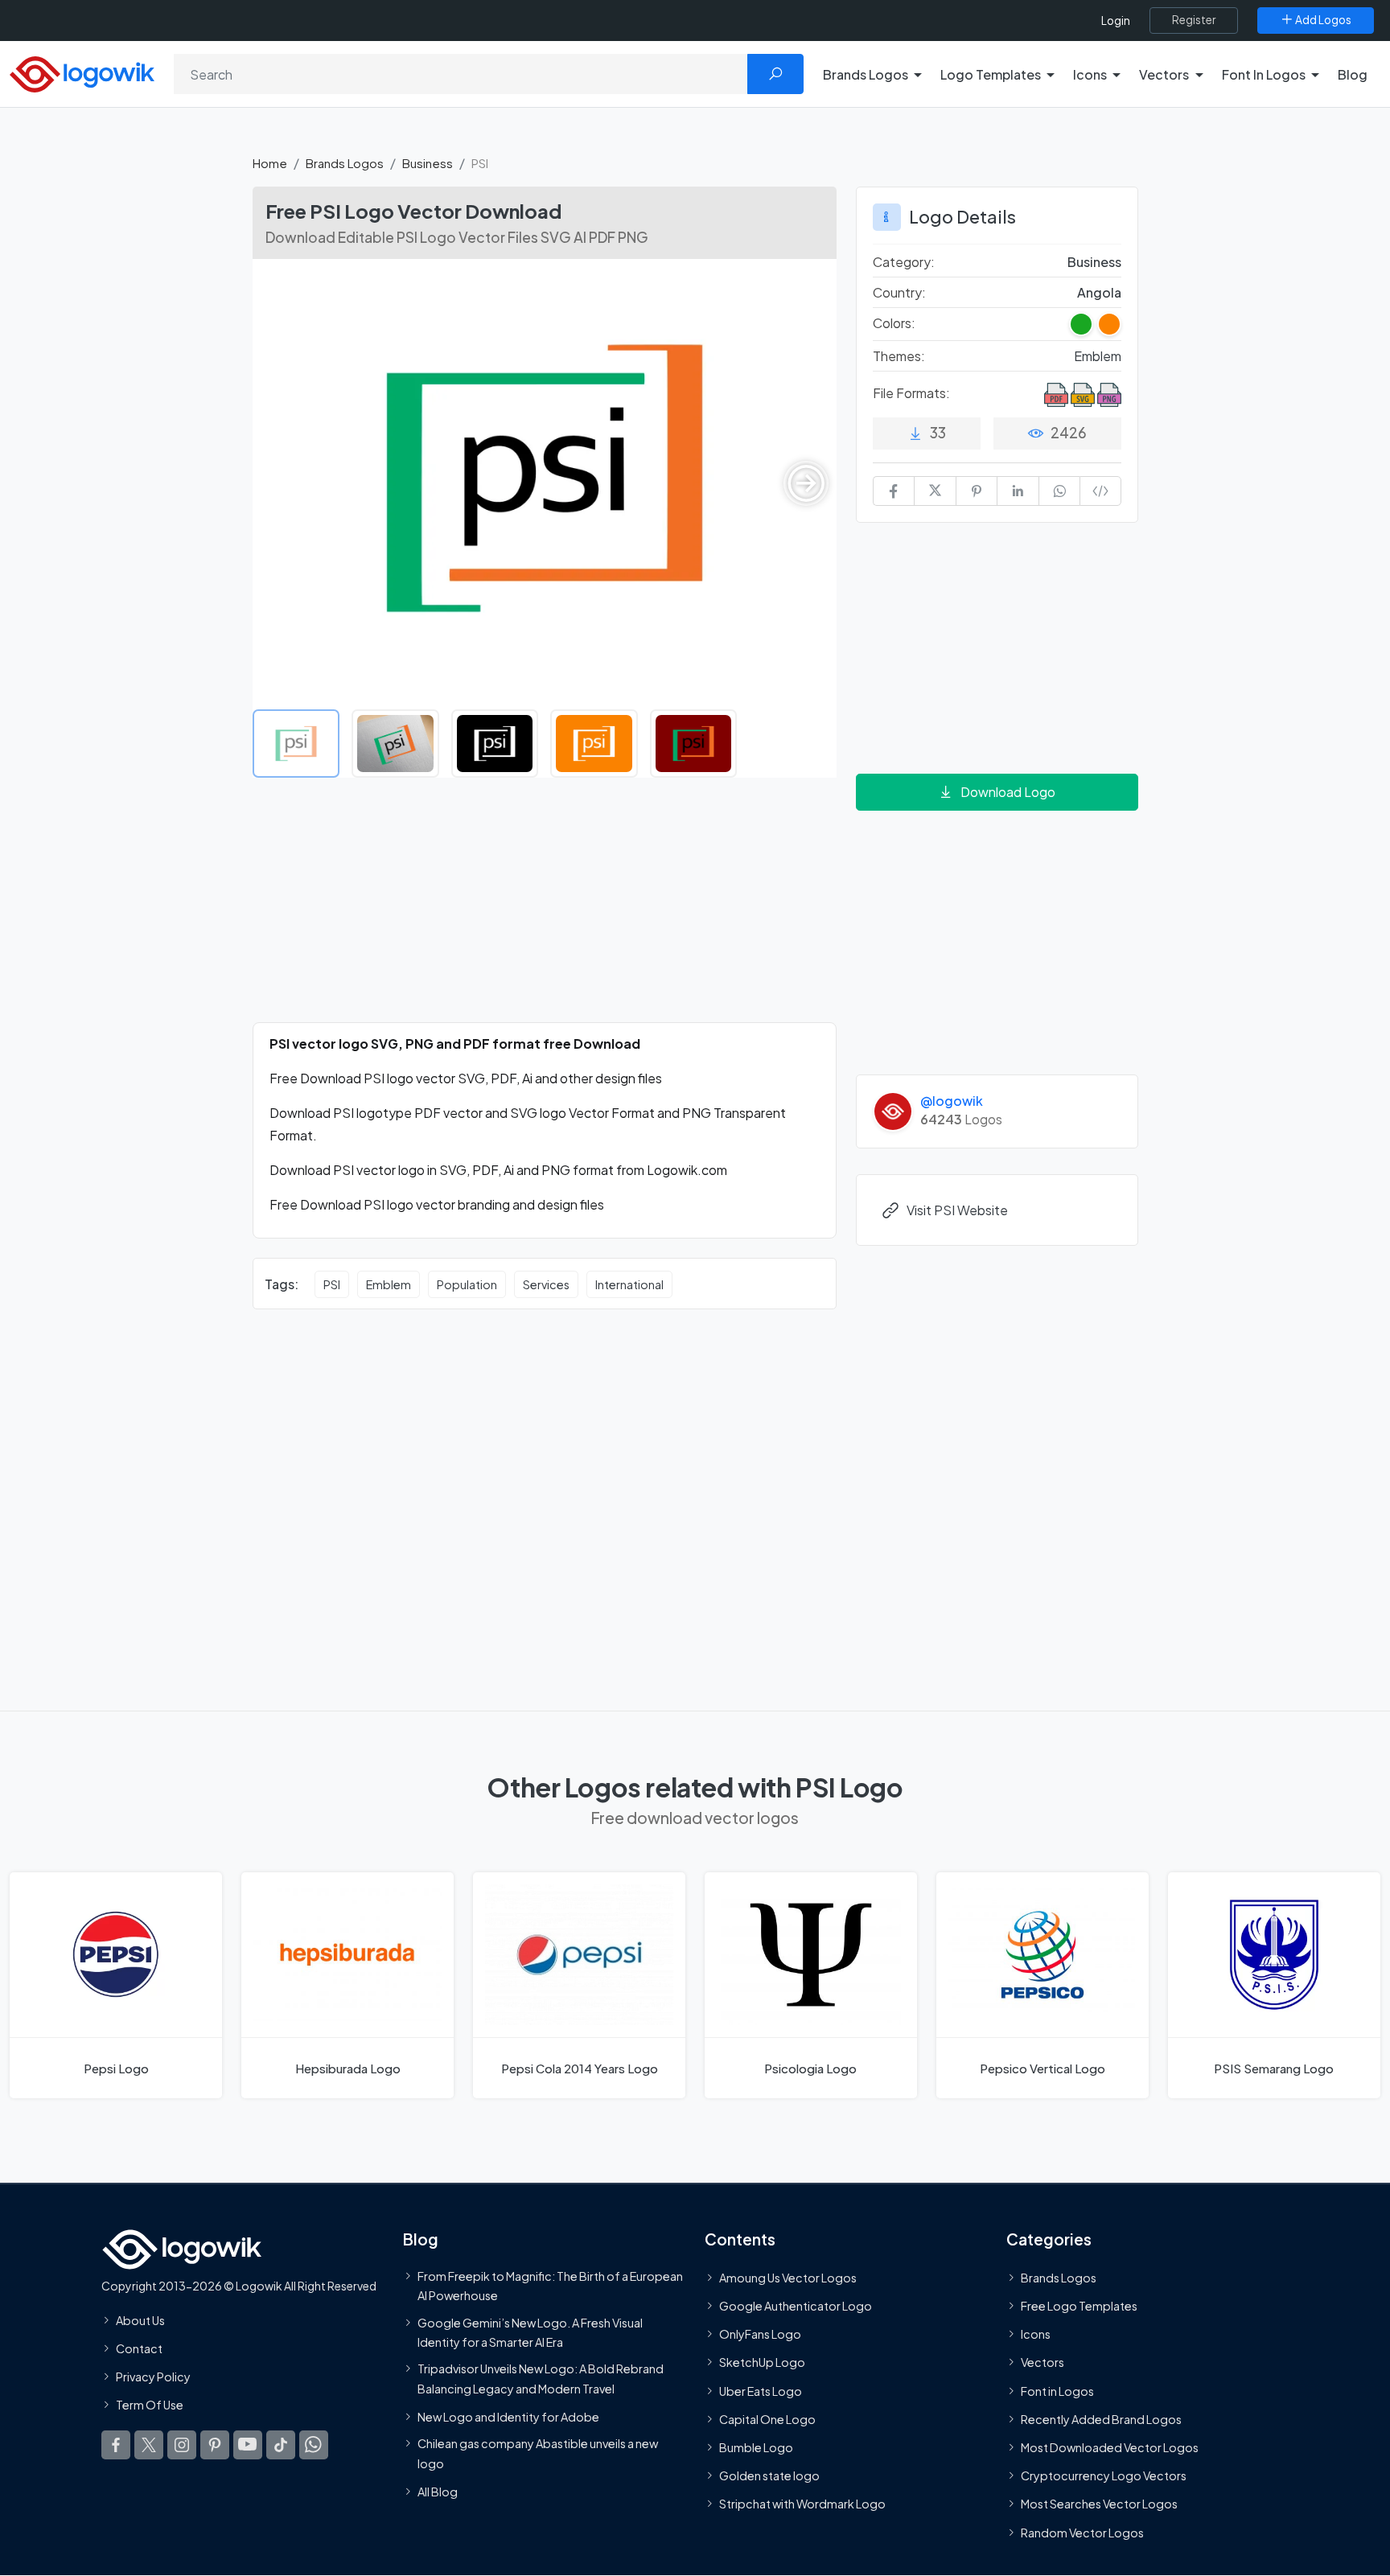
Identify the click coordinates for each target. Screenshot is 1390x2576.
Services (546, 1284)
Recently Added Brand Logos (1101, 2419)
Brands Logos (345, 163)
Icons (1036, 2334)
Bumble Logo (756, 2447)
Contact (139, 2348)
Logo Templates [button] (991, 74)
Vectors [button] (1164, 74)
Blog (1353, 74)
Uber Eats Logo (761, 2391)
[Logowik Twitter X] (149, 2445)
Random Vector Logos (1082, 2533)
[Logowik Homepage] (82, 72)
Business (428, 163)
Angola (1099, 292)
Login (1116, 21)
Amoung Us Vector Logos (788, 2278)
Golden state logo (769, 2475)
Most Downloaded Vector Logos (1110, 2447)
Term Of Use (150, 2405)
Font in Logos (1057, 2391)
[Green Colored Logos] (1081, 324)
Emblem (389, 1284)
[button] (806, 483)
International (629, 1284)
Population (467, 1284)
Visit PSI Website (957, 1210)
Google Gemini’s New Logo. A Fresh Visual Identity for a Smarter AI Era (530, 2332)
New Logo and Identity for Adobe (508, 2417)
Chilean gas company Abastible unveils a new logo (538, 2453)
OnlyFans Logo (760, 2334)
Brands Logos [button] (866, 74)
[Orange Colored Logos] (1109, 324)
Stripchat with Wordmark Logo (802, 2504)
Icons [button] (1090, 74)
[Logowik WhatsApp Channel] (314, 2445)
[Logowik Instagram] (182, 2445)
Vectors (1042, 2363)
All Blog (438, 2492)
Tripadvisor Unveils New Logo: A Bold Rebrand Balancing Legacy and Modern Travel (541, 2378)
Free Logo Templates (1079, 2306)
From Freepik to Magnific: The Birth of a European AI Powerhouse (550, 2286)
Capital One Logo (767, 2419)
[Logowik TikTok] (281, 2445)
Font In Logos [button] (1264, 74)
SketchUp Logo (762, 2363)
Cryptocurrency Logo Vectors (1104, 2475)
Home (270, 163)
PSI (332, 1284)
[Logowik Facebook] (116, 2445)
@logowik (952, 1101)
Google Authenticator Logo (796, 2306)
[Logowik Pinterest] (215, 2445)
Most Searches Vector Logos (1099, 2504)
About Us (140, 2320)
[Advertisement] (545, 910)
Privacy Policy (153, 2377)
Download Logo (1008, 792)
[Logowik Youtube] (248, 2445)
